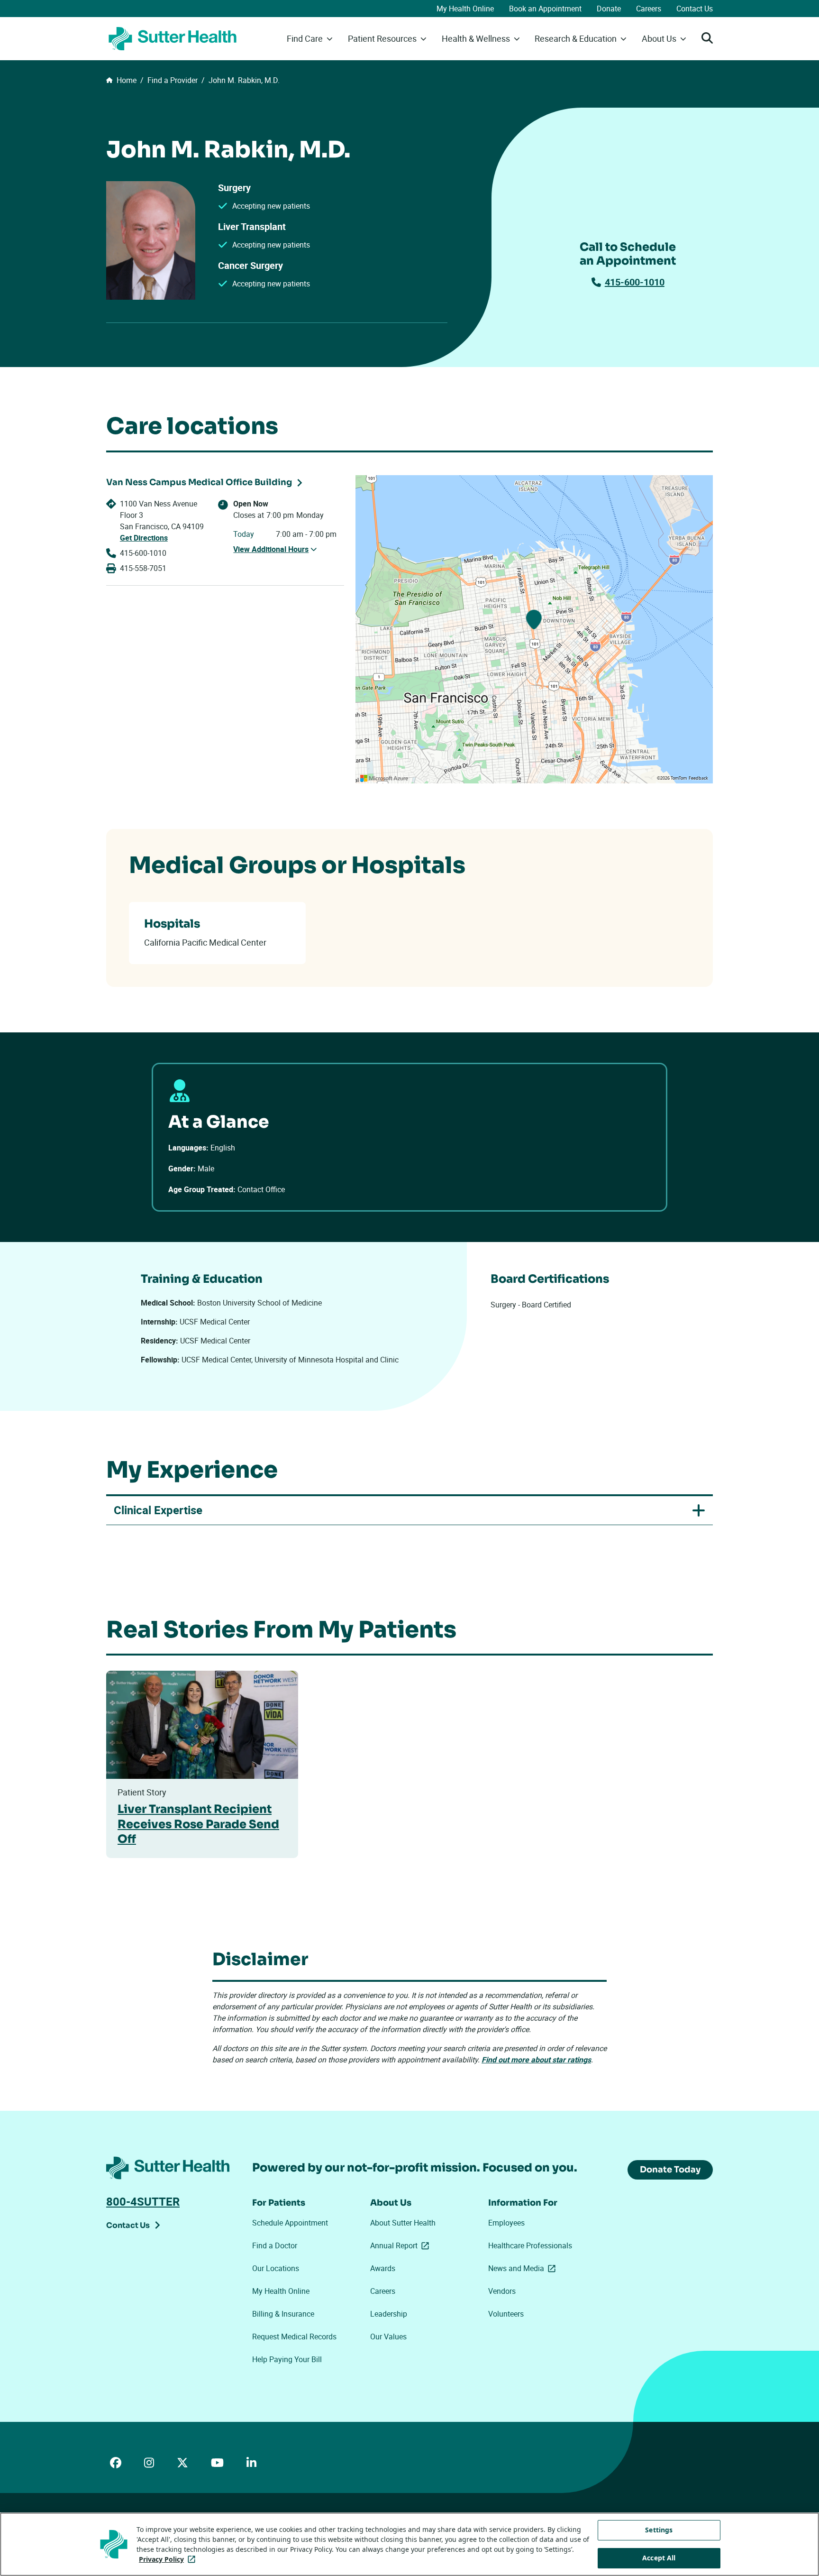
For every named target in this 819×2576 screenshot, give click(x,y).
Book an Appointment (545, 9)
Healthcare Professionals (530, 2245)
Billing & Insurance (283, 2314)
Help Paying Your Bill (287, 2359)
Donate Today (670, 2170)
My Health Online (465, 9)
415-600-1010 (635, 282)
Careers (649, 9)
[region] (534, 629)
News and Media (524, 2268)
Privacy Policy (169, 2559)
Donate (609, 9)
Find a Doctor (275, 2245)
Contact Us (695, 9)
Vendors (502, 2291)
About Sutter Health (403, 2223)
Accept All (659, 2558)
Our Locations (276, 2268)
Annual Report (401, 2245)
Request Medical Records (294, 2337)
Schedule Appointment (290, 2223)
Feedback (698, 778)
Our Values (388, 2337)
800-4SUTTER (143, 2201)
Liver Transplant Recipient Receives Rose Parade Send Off (198, 1824)
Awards (383, 2268)
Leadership (389, 2314)
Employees (506, 2223)
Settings (659, 2530)
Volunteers (506, 2314)
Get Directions (144, 538)
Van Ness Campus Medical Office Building (199, 482)
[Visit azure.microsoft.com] (384, 778)
